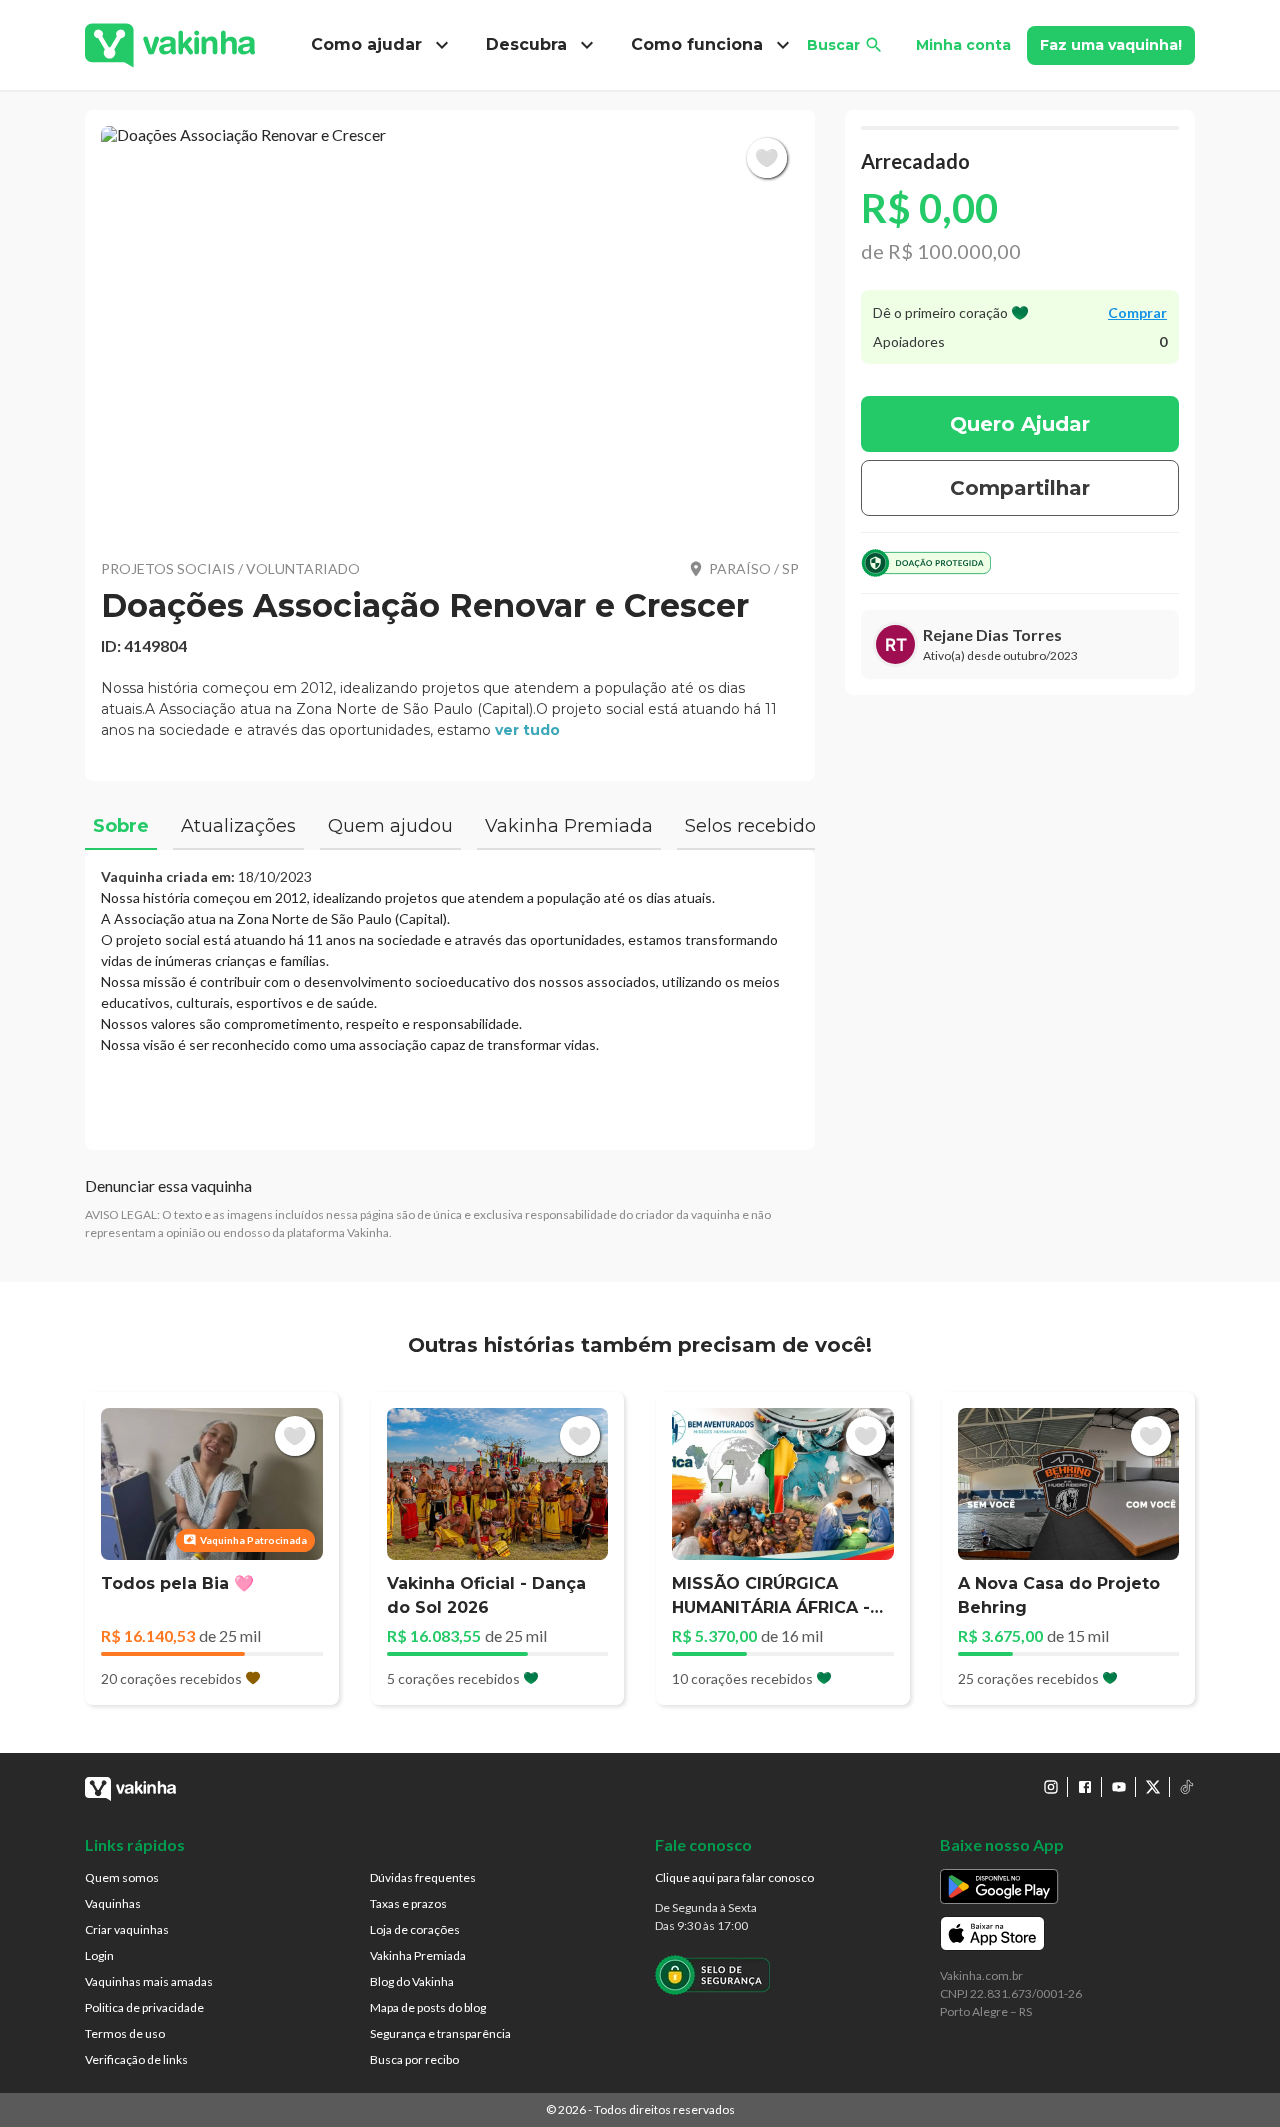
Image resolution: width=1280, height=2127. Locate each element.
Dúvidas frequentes (423, 1877)
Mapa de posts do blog (428, 2007)
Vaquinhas (113, 1903)
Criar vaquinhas (127, 1929)
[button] (450, 330)
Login (99, 1955)
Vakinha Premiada (418, 1955)
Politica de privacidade (144, 2007)
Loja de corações (415, 1929)
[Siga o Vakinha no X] (1153, 1787)
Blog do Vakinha (412, 1981)
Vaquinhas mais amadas (149, 1981)
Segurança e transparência (440, 2033)
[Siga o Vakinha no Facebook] (1085, 1787)
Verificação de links (136, 2059)
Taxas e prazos (408, 1903)
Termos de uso (125, 2033)
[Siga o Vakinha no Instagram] (1051, 1787)
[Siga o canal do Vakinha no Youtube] (1119, 1787)
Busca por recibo (414, 2059)
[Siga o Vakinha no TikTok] (1187, 1787)
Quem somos (122, 1877)
